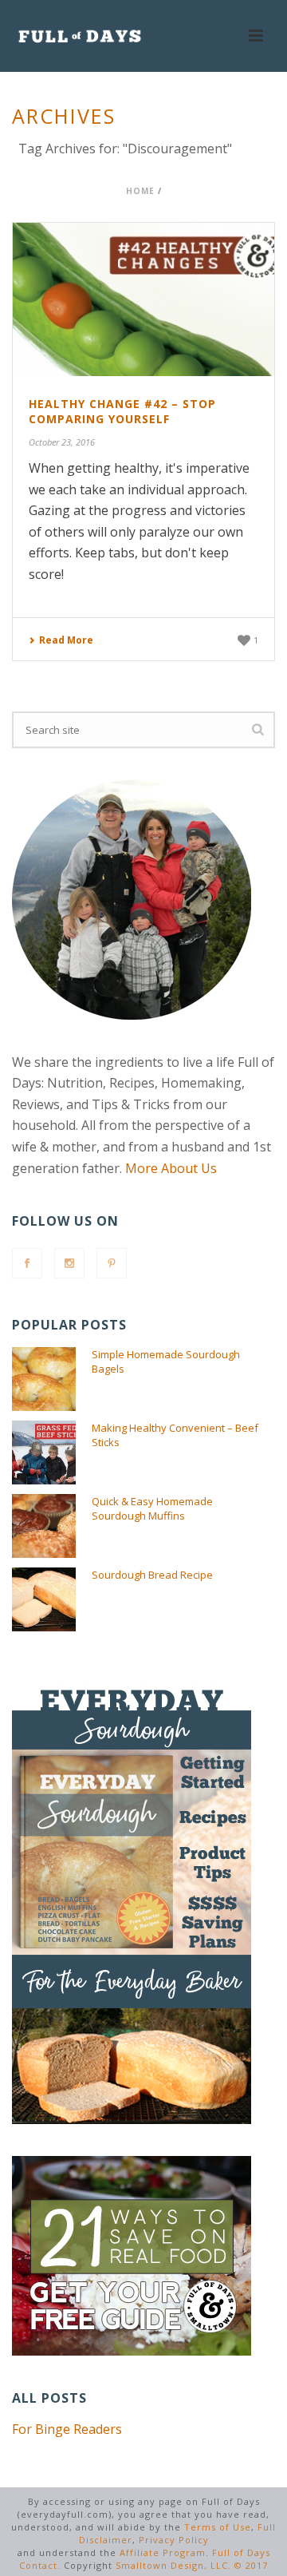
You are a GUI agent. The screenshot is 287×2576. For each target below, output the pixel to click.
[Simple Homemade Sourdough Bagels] (44, 1379)
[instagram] (69, 1263)
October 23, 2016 (62, 442)
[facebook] (27, 1263)
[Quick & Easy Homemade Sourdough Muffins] (44, 1526)
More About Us (171, 1168)
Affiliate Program (163, 2552)
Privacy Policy (174, 2540)
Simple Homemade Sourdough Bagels (166, 1361)
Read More (66, 640)
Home (140, 191)
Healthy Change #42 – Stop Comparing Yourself (122, 411)
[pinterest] (112, 1263)
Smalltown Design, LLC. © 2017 (192, 2565)
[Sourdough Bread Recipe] (44, 1599)
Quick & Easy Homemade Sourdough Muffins (152, 1508)
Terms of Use (218, 2527)
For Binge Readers (67, 2429)
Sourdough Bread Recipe (152, 1575)
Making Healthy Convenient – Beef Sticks (175, 1435)
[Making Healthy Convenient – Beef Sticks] (44, 1452)
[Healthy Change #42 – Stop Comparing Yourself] (143, 299)
